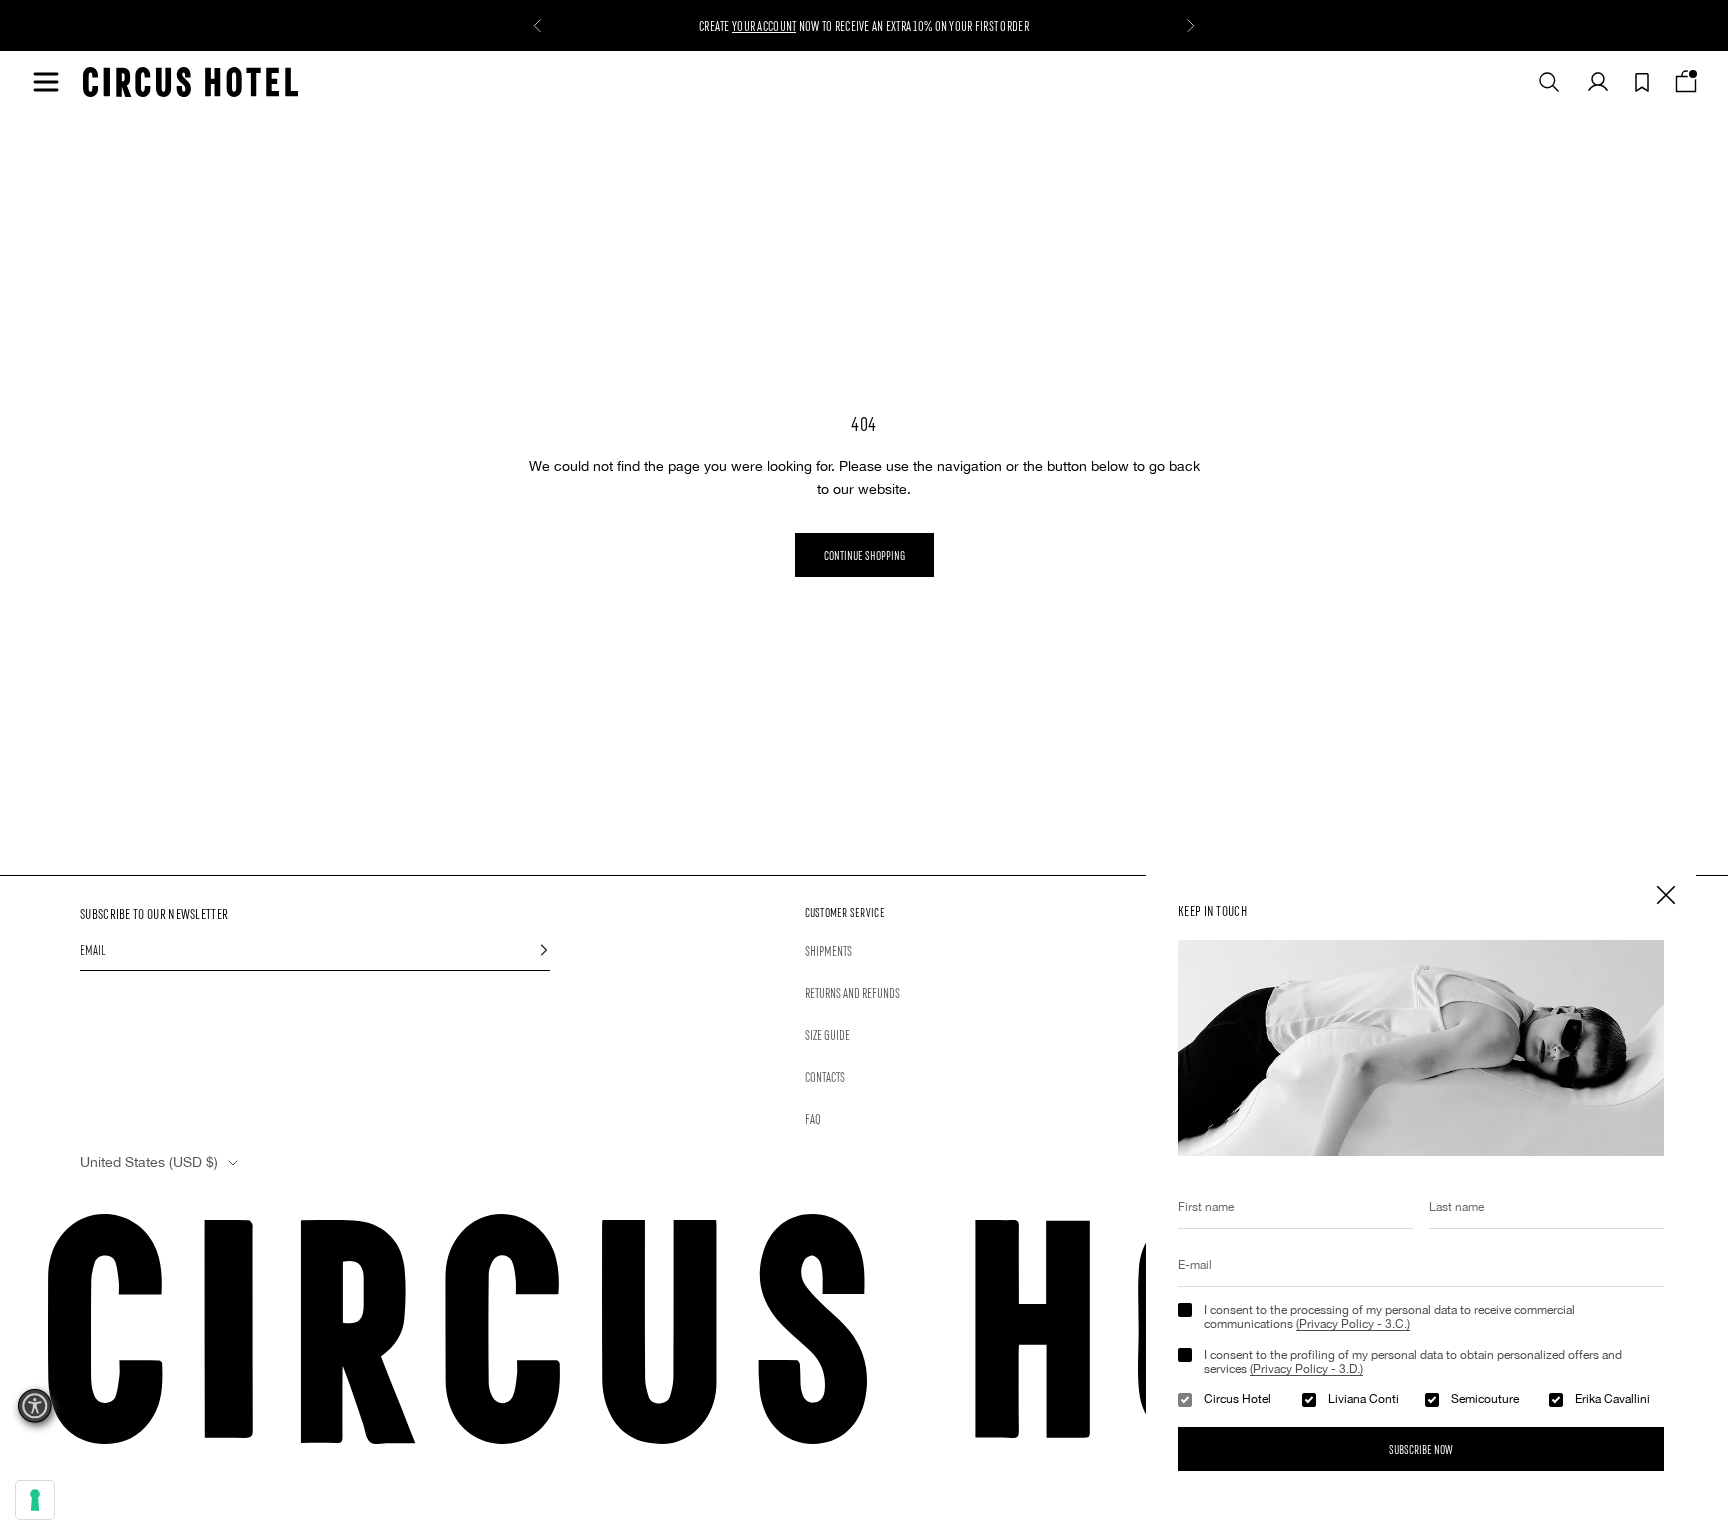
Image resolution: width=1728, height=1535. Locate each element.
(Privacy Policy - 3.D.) (1306, 1369)
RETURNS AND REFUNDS (852, 992)
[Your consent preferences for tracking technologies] (35, 1500)
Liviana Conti (1363, 1399)
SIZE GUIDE (827, 1034)
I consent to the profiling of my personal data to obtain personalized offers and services (1413, 1362)
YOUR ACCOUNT (764, 25)
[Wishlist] (1642, 82)
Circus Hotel (1237, 1399)
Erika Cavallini (1612, 1399)
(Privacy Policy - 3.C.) (1353, 1324)
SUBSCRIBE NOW (1421, 1448)
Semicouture (1485, 1399)
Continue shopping (864, 554)
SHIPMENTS (828, 950)
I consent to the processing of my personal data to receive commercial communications (1389, 1317)
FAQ (813, 1118)
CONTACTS (825, 1076)
